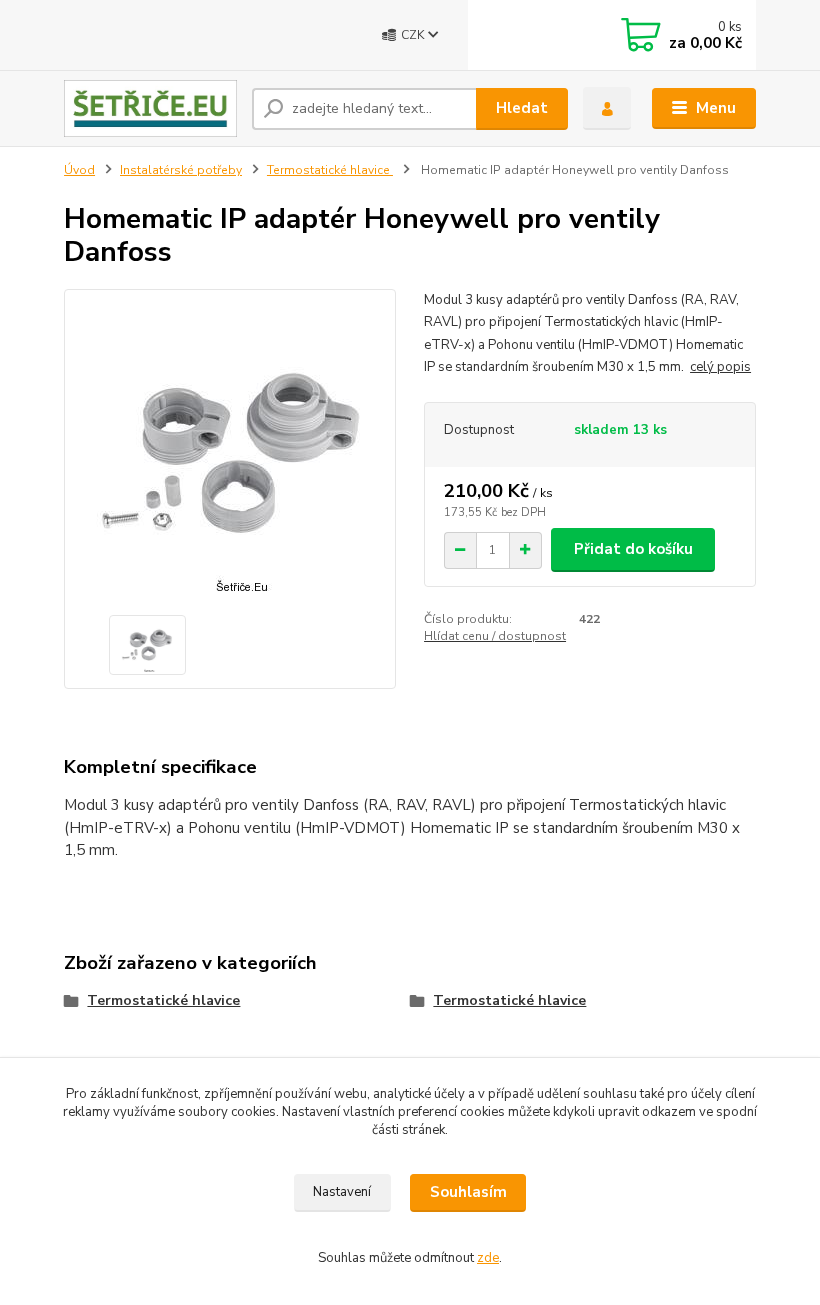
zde (488, 1258)
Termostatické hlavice (330, 170)
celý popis (720, 367)
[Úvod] (150, 108)
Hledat (522, 108)
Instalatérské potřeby (181, 170)
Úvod (79, 170)
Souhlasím (468, 1192)
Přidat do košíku (633, 549)
